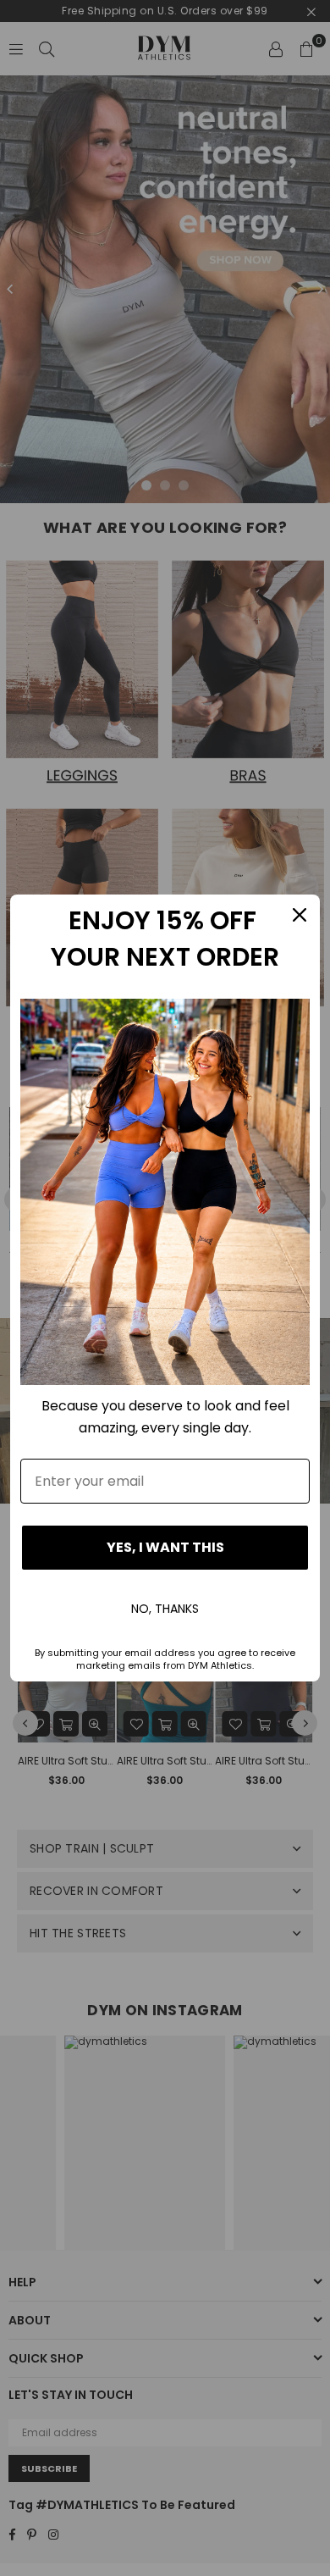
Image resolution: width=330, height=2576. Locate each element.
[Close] (300, 915)
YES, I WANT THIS (165, 1547)
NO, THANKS (165, 1609)
